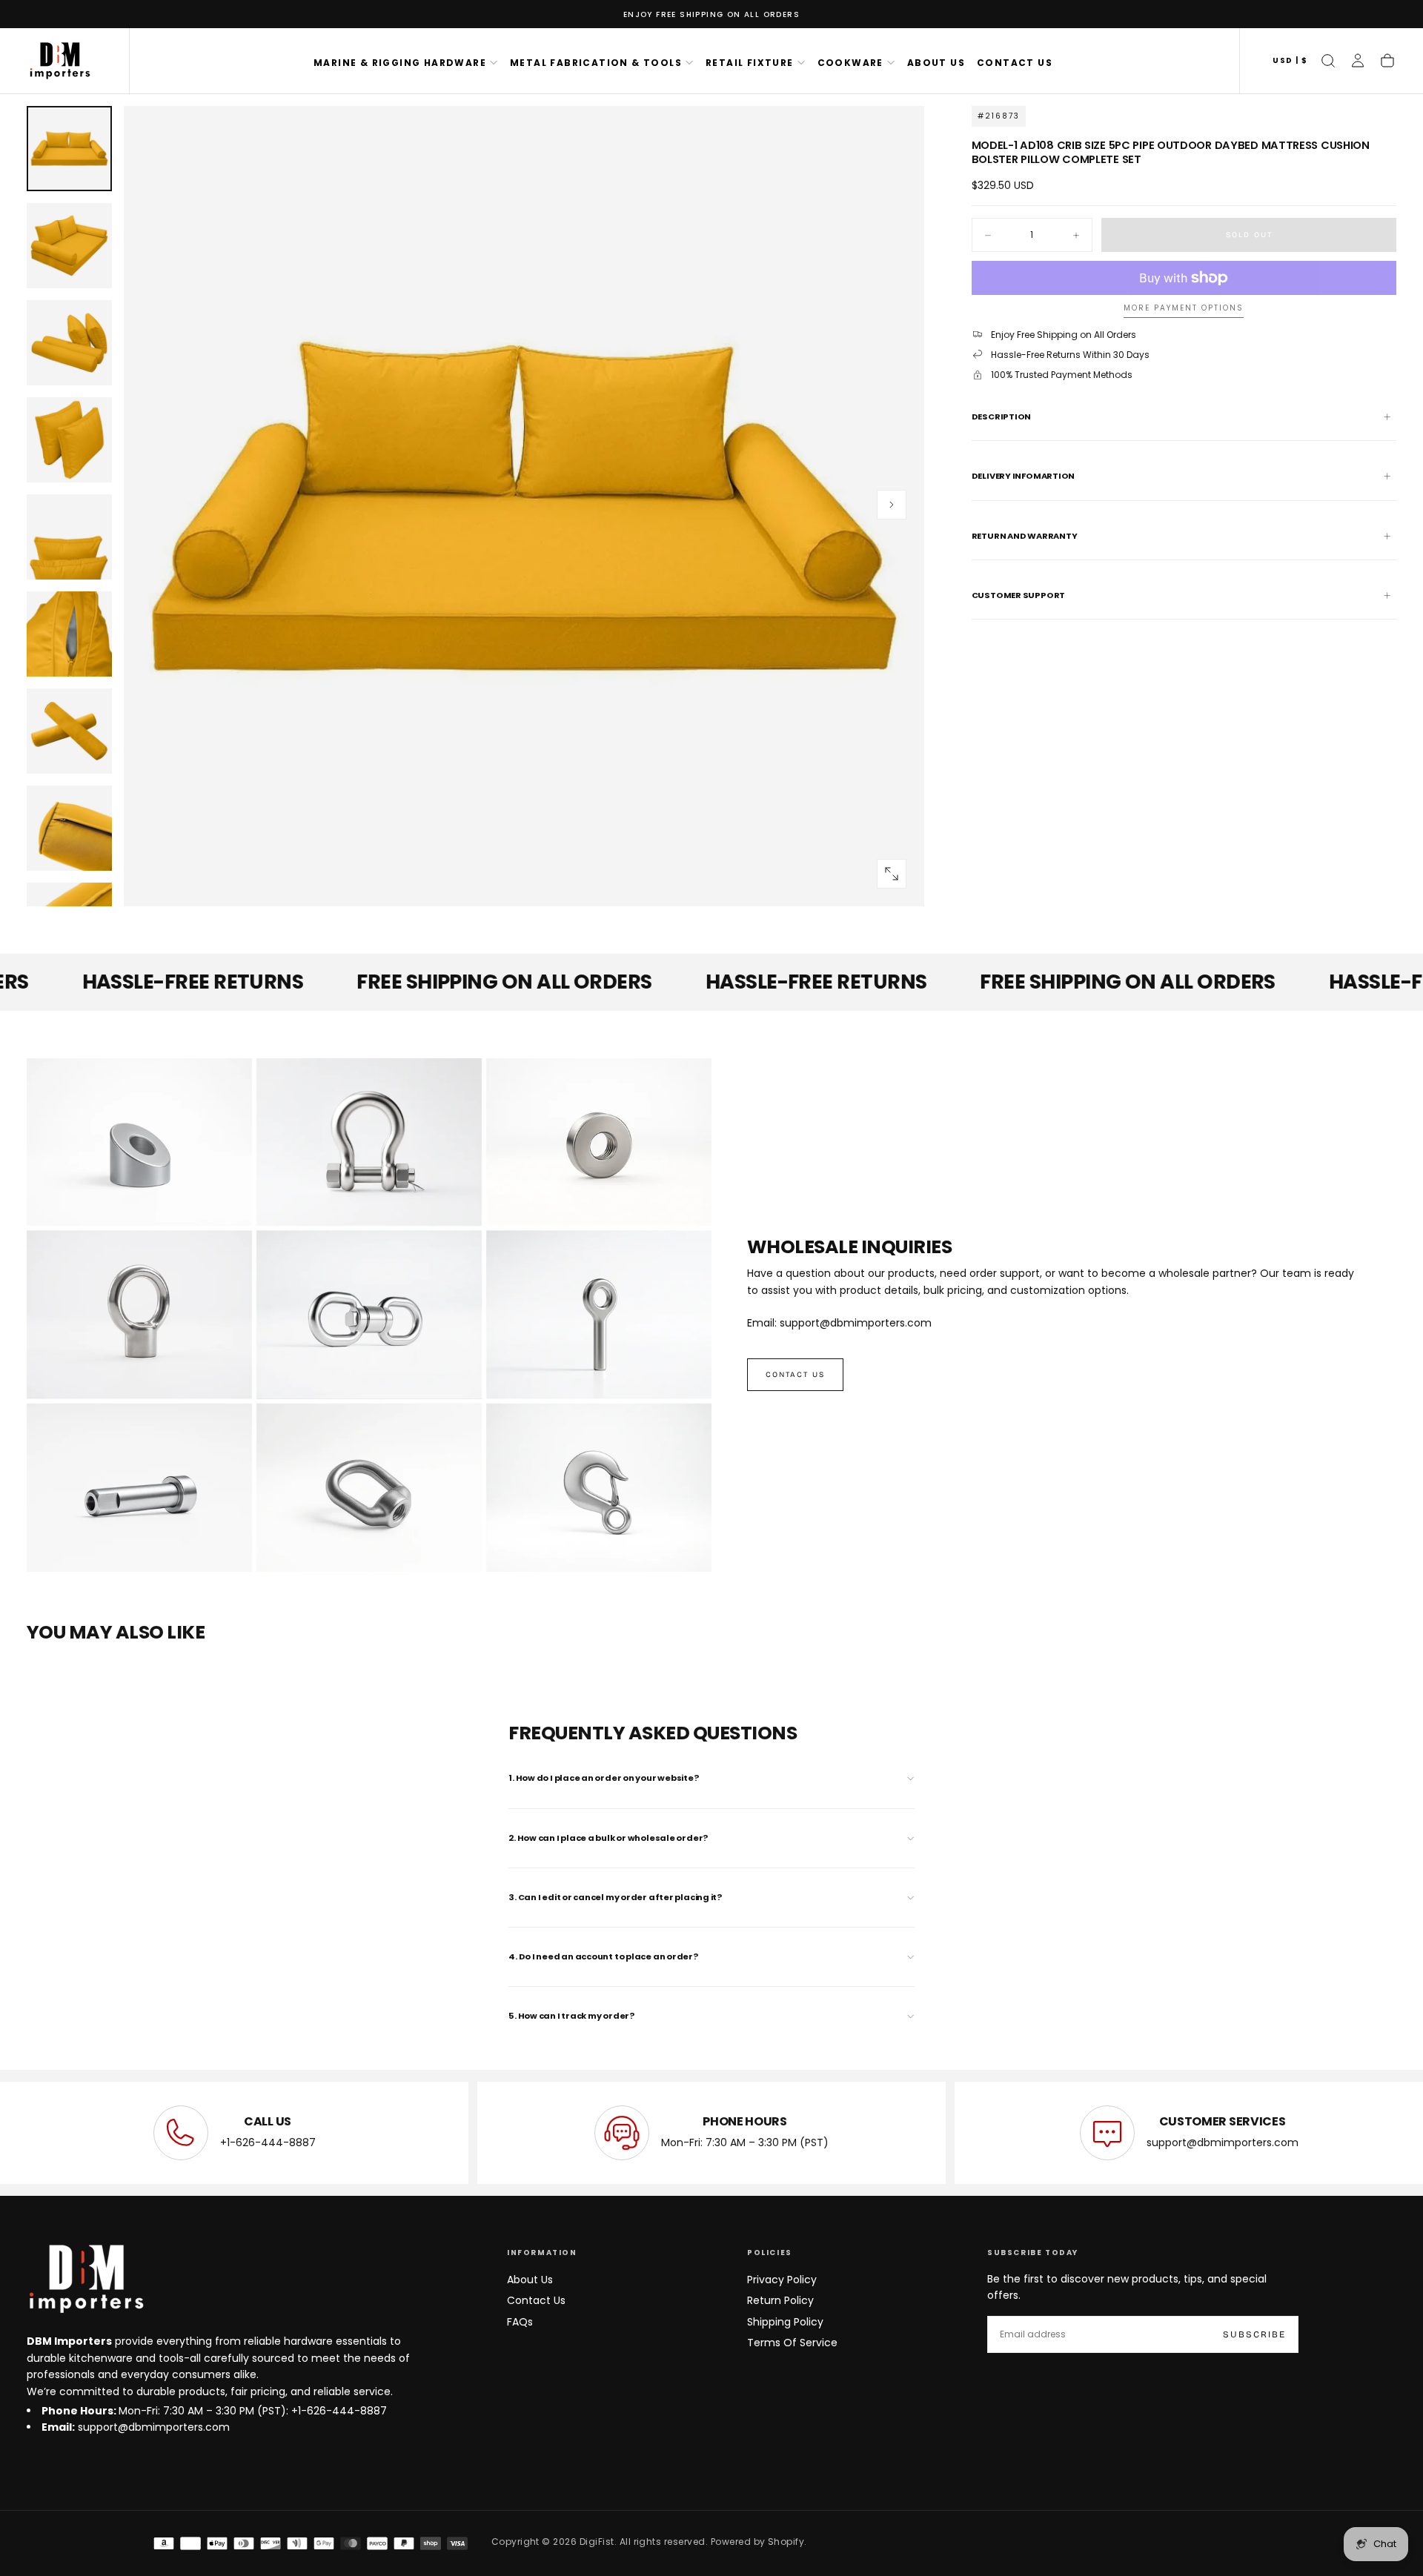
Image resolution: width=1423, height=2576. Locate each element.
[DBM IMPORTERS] (86, 2280)
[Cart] (1387, 61)
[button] (1290, 61)
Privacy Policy (782, 2280)
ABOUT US (936, 63)
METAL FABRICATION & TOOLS (596, 63)
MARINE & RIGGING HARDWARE (400, 63)
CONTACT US (1015, 63)
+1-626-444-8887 (268, 2142)
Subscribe (1254, 2334)
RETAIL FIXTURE (750, 63)
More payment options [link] (1184, 309)
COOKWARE (850, 63)
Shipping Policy (785, 2322)
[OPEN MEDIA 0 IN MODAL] (892, 874)
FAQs (520, 2322)
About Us (530, 2280)
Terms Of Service (792, 2343)
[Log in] (1358, 61)
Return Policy (780, 2300)
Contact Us (536, 2300)
